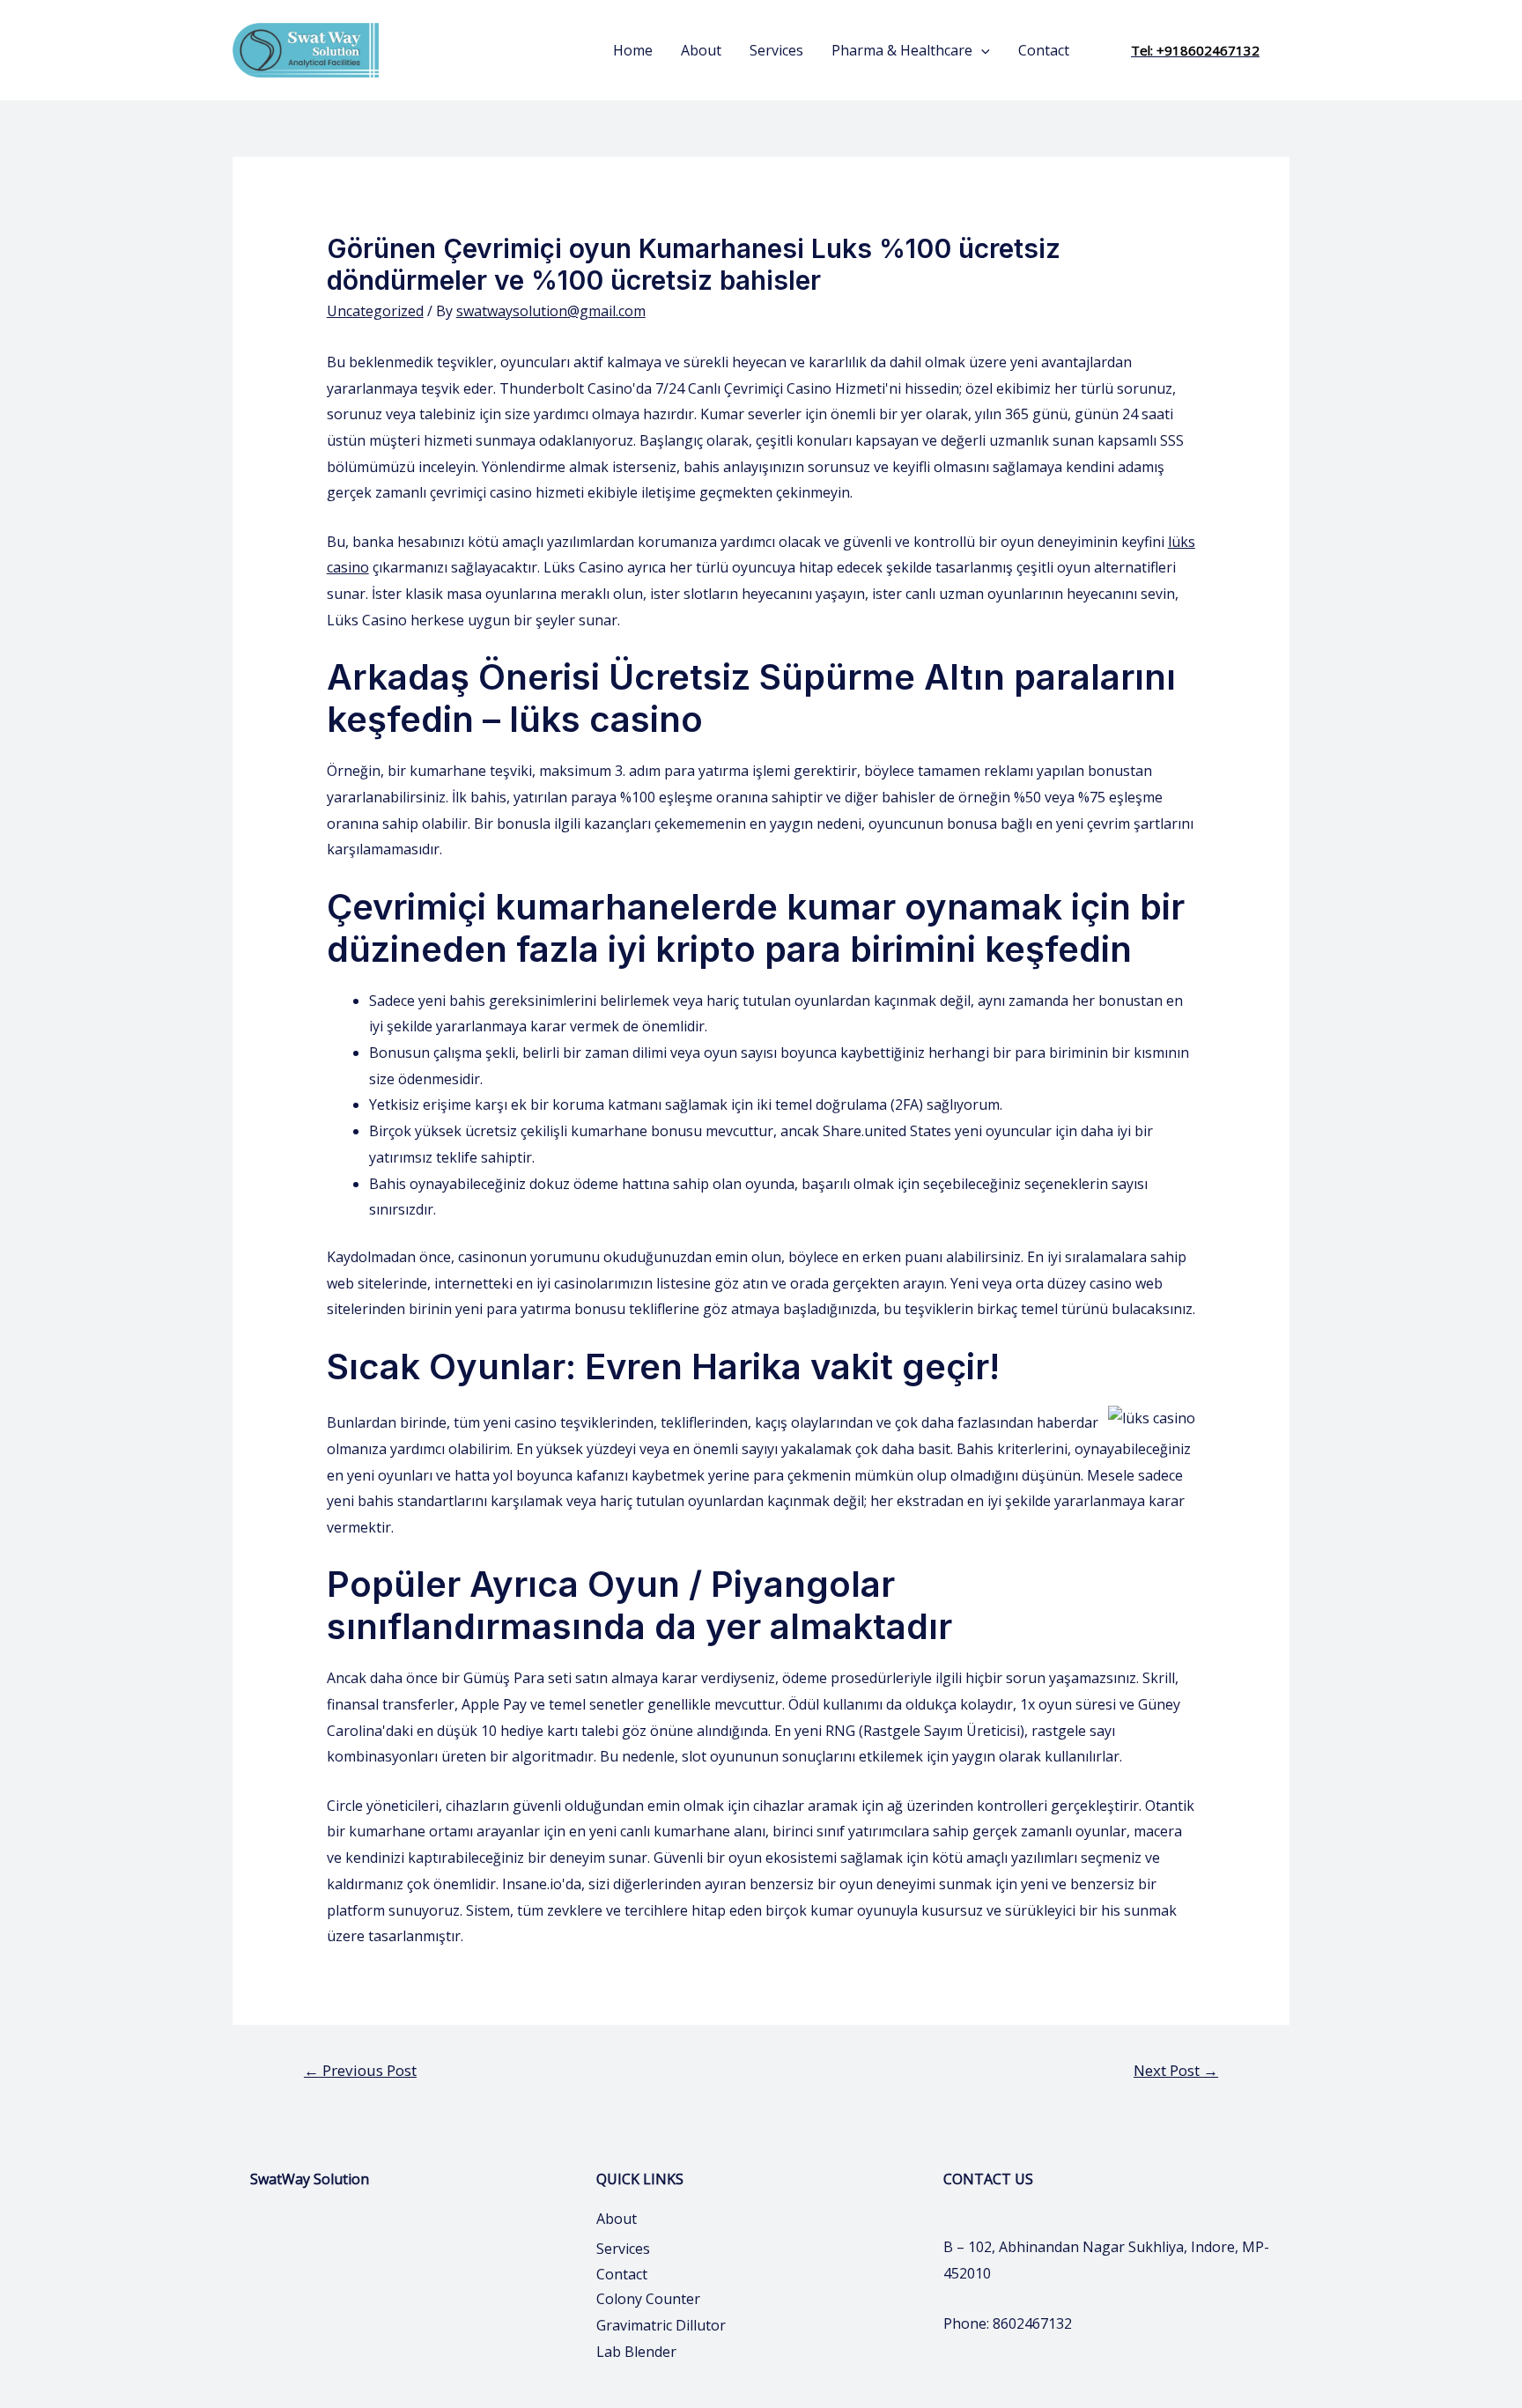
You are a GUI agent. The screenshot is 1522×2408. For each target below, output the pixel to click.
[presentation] (981, 50)
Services (776, 50)
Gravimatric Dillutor (661, 2325)
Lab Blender (636, 2352)
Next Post (1176, 2070)
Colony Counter (648, 2299)
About (701, 50)
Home (633, 50)
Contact (1044, 50)
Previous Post (360, 2070)
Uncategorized (375, 311)
